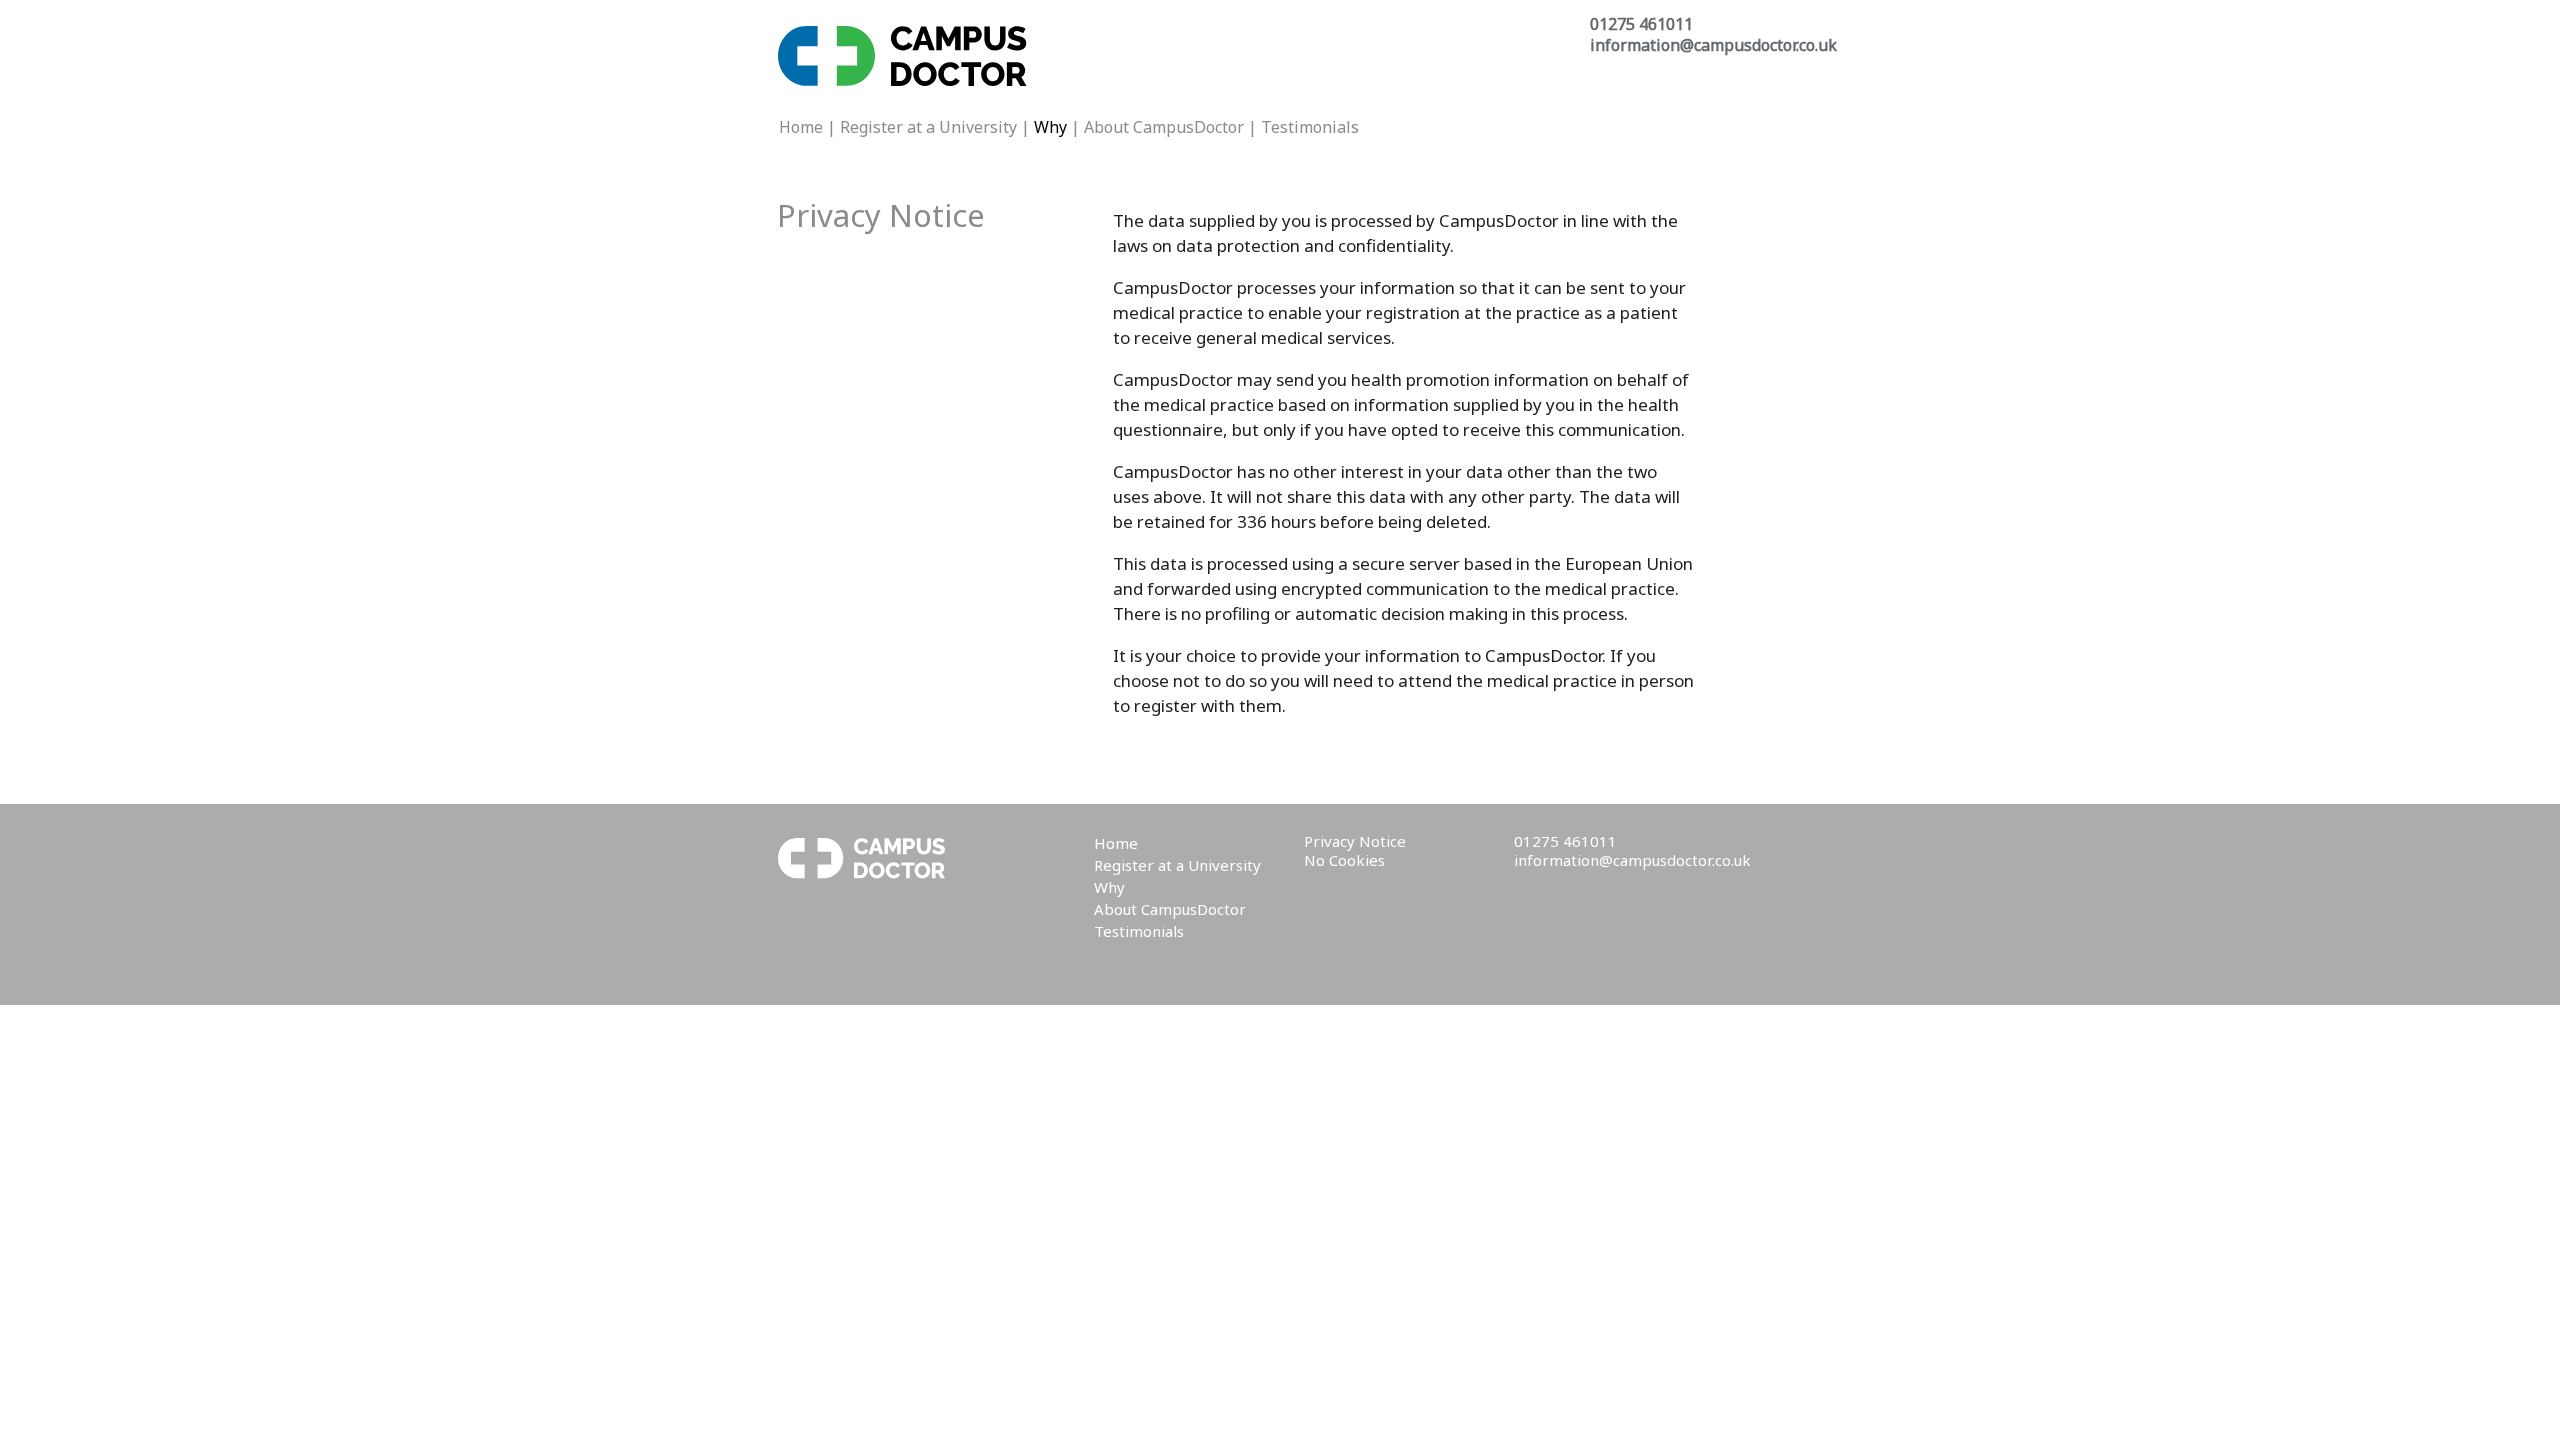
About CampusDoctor (1164, 127)
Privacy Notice (1355, 841)
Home (801, 127)
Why (1109, 887)
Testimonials (1310, 127)
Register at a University (928, 127)
